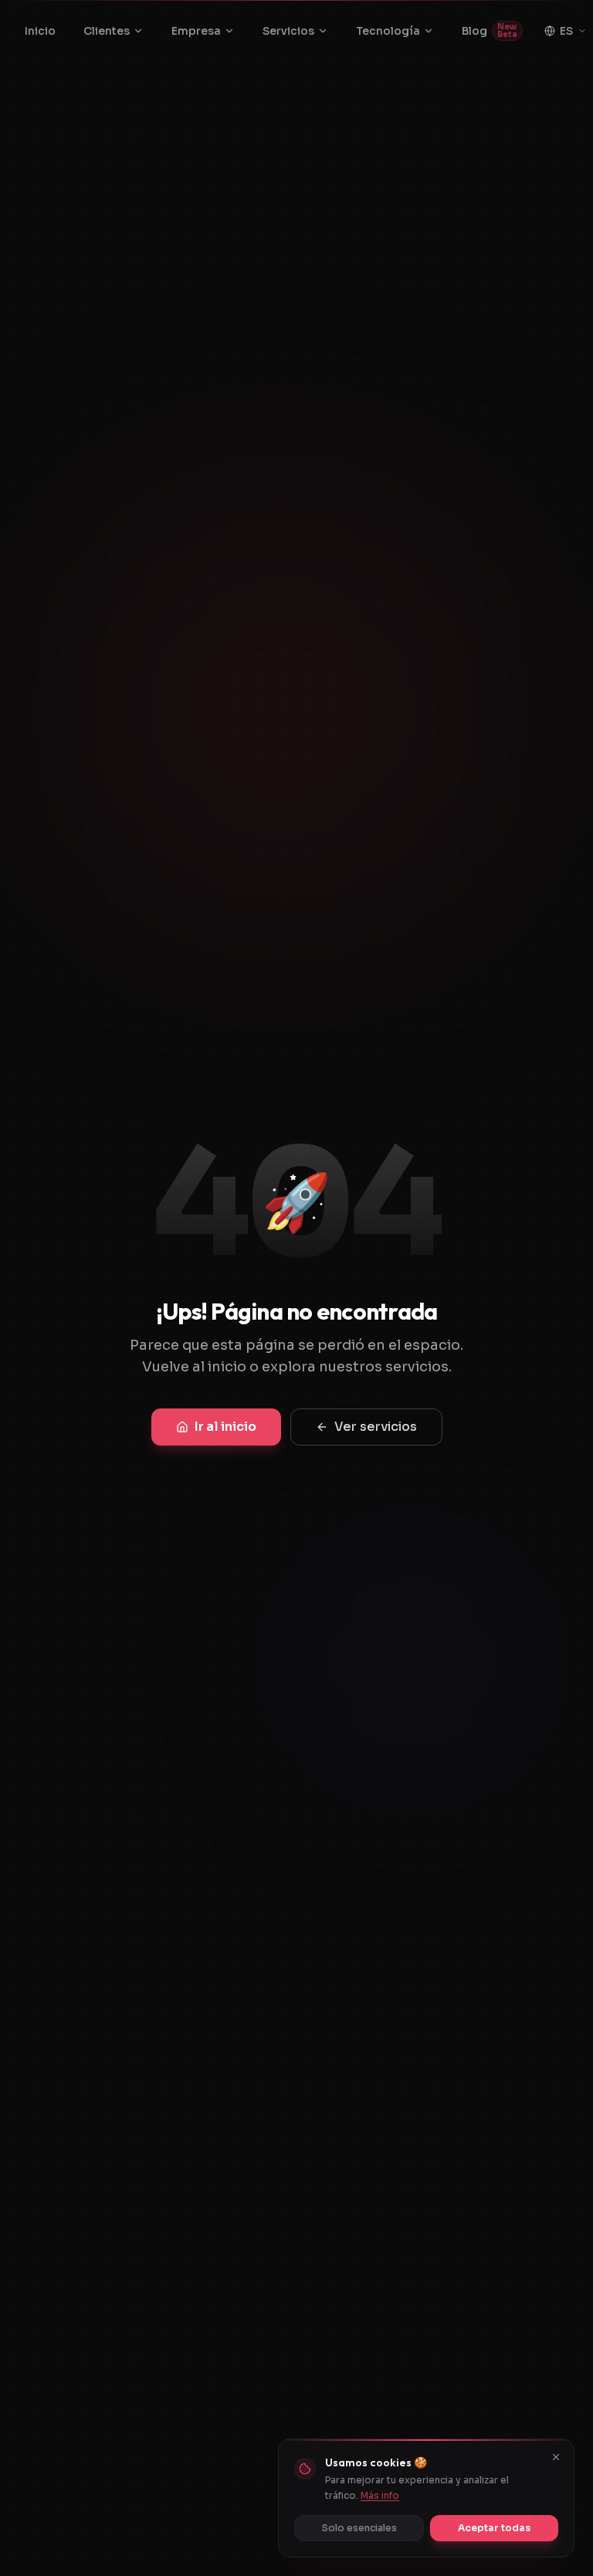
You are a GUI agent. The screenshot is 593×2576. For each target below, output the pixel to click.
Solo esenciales (359, 2528)
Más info (380, 2495)
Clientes (107, 31)
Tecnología (388, 31)
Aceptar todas (494, 2528)
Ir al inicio (225, 1427)
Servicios (288, 31)
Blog (490, 31)
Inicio (40, 31)
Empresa (196, 31)
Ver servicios (376, 1427)
